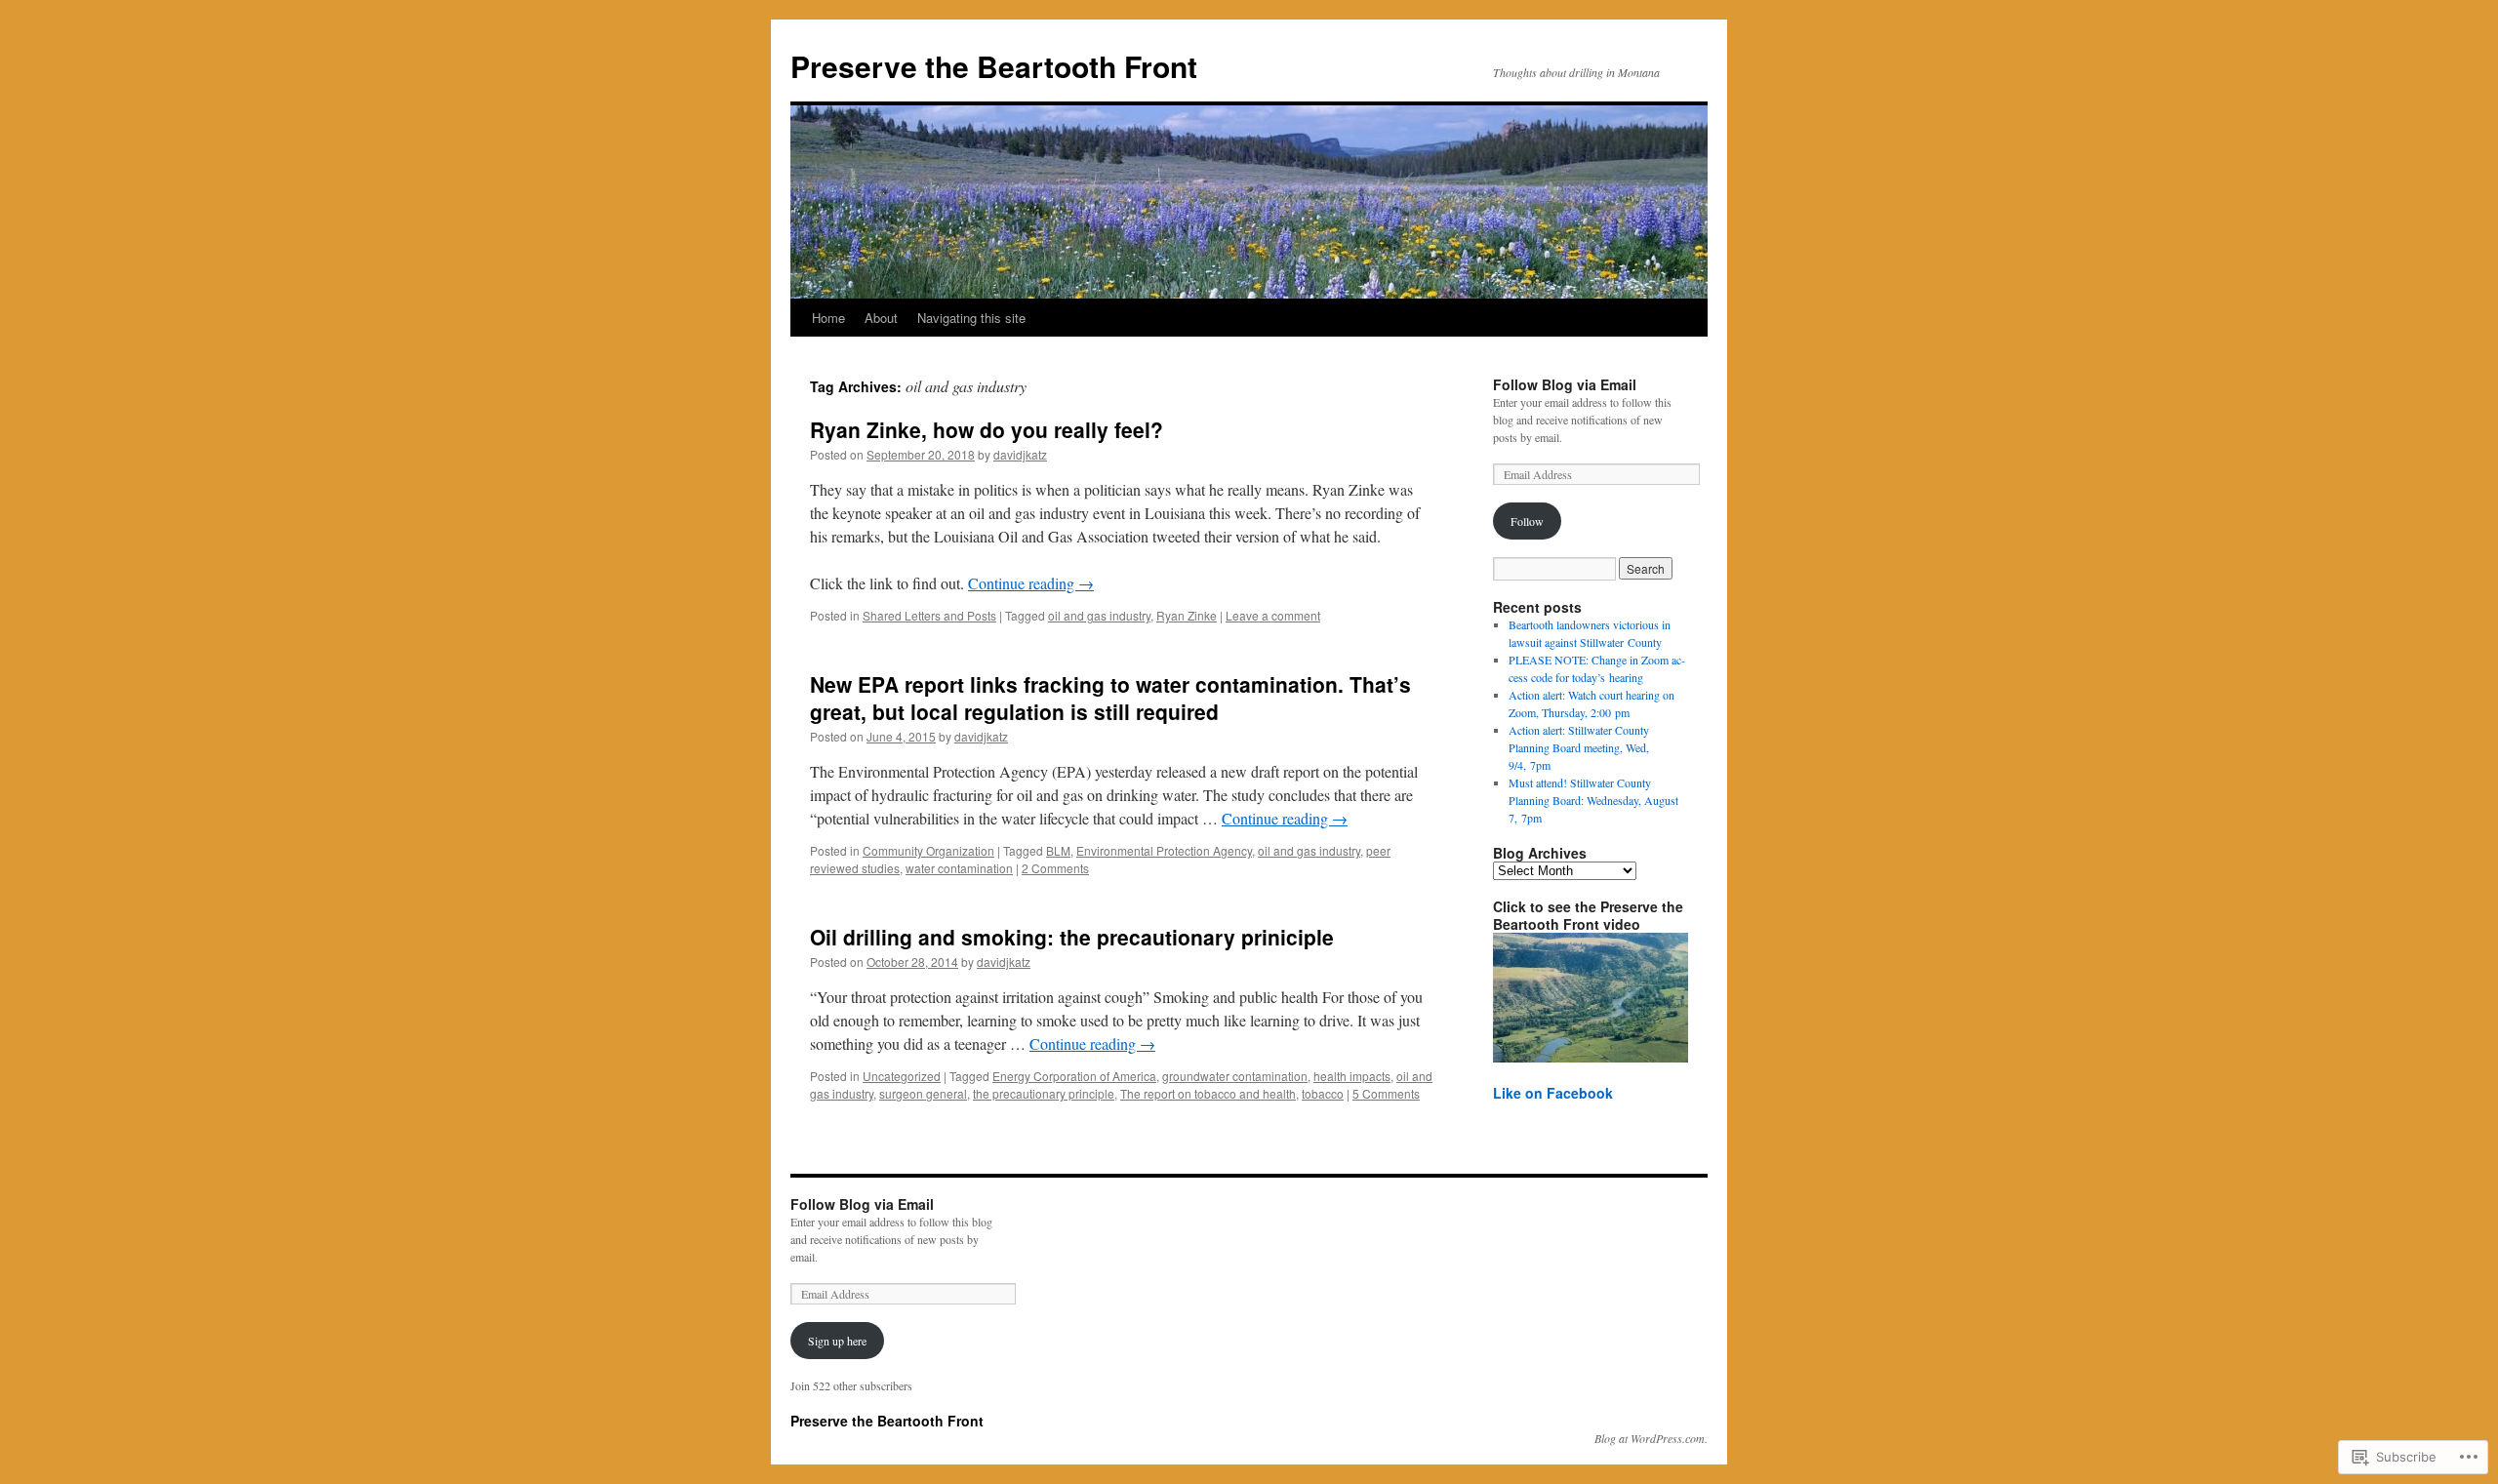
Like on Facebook (1553, 1093)
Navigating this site (971, 318)
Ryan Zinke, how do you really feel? (987, 429)
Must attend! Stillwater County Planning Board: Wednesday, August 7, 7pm (1593, 800)
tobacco (1323, 1093)
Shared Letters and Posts (929, 615)
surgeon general (923, 1093)
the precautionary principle (1044, 1093)
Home (828, 318)
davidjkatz (1020, 454)
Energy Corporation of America (1074, 1076)
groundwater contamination (1235, 1076)
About (881, 318)
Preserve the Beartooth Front (994, 66)
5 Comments (1386, 1093)
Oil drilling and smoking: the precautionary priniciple (1072, 937)
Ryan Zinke (1187, 615)
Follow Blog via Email (1565, 384)
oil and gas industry (1099, 615)
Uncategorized (902, 1076)
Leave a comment (1273, 615)
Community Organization (928, 850)
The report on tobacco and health (1208, 1093)
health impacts (1352, 1076)
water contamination (959, 868)
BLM (1058, 850)
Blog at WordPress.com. (1651, 1438)
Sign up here (837, 1341)
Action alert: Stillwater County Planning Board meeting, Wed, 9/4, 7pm (1579, 747)
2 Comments (1055, 868)
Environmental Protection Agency (1164, 850)
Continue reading (1031, 583)
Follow (1527, 521)
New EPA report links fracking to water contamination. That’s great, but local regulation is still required (1110, 697)
